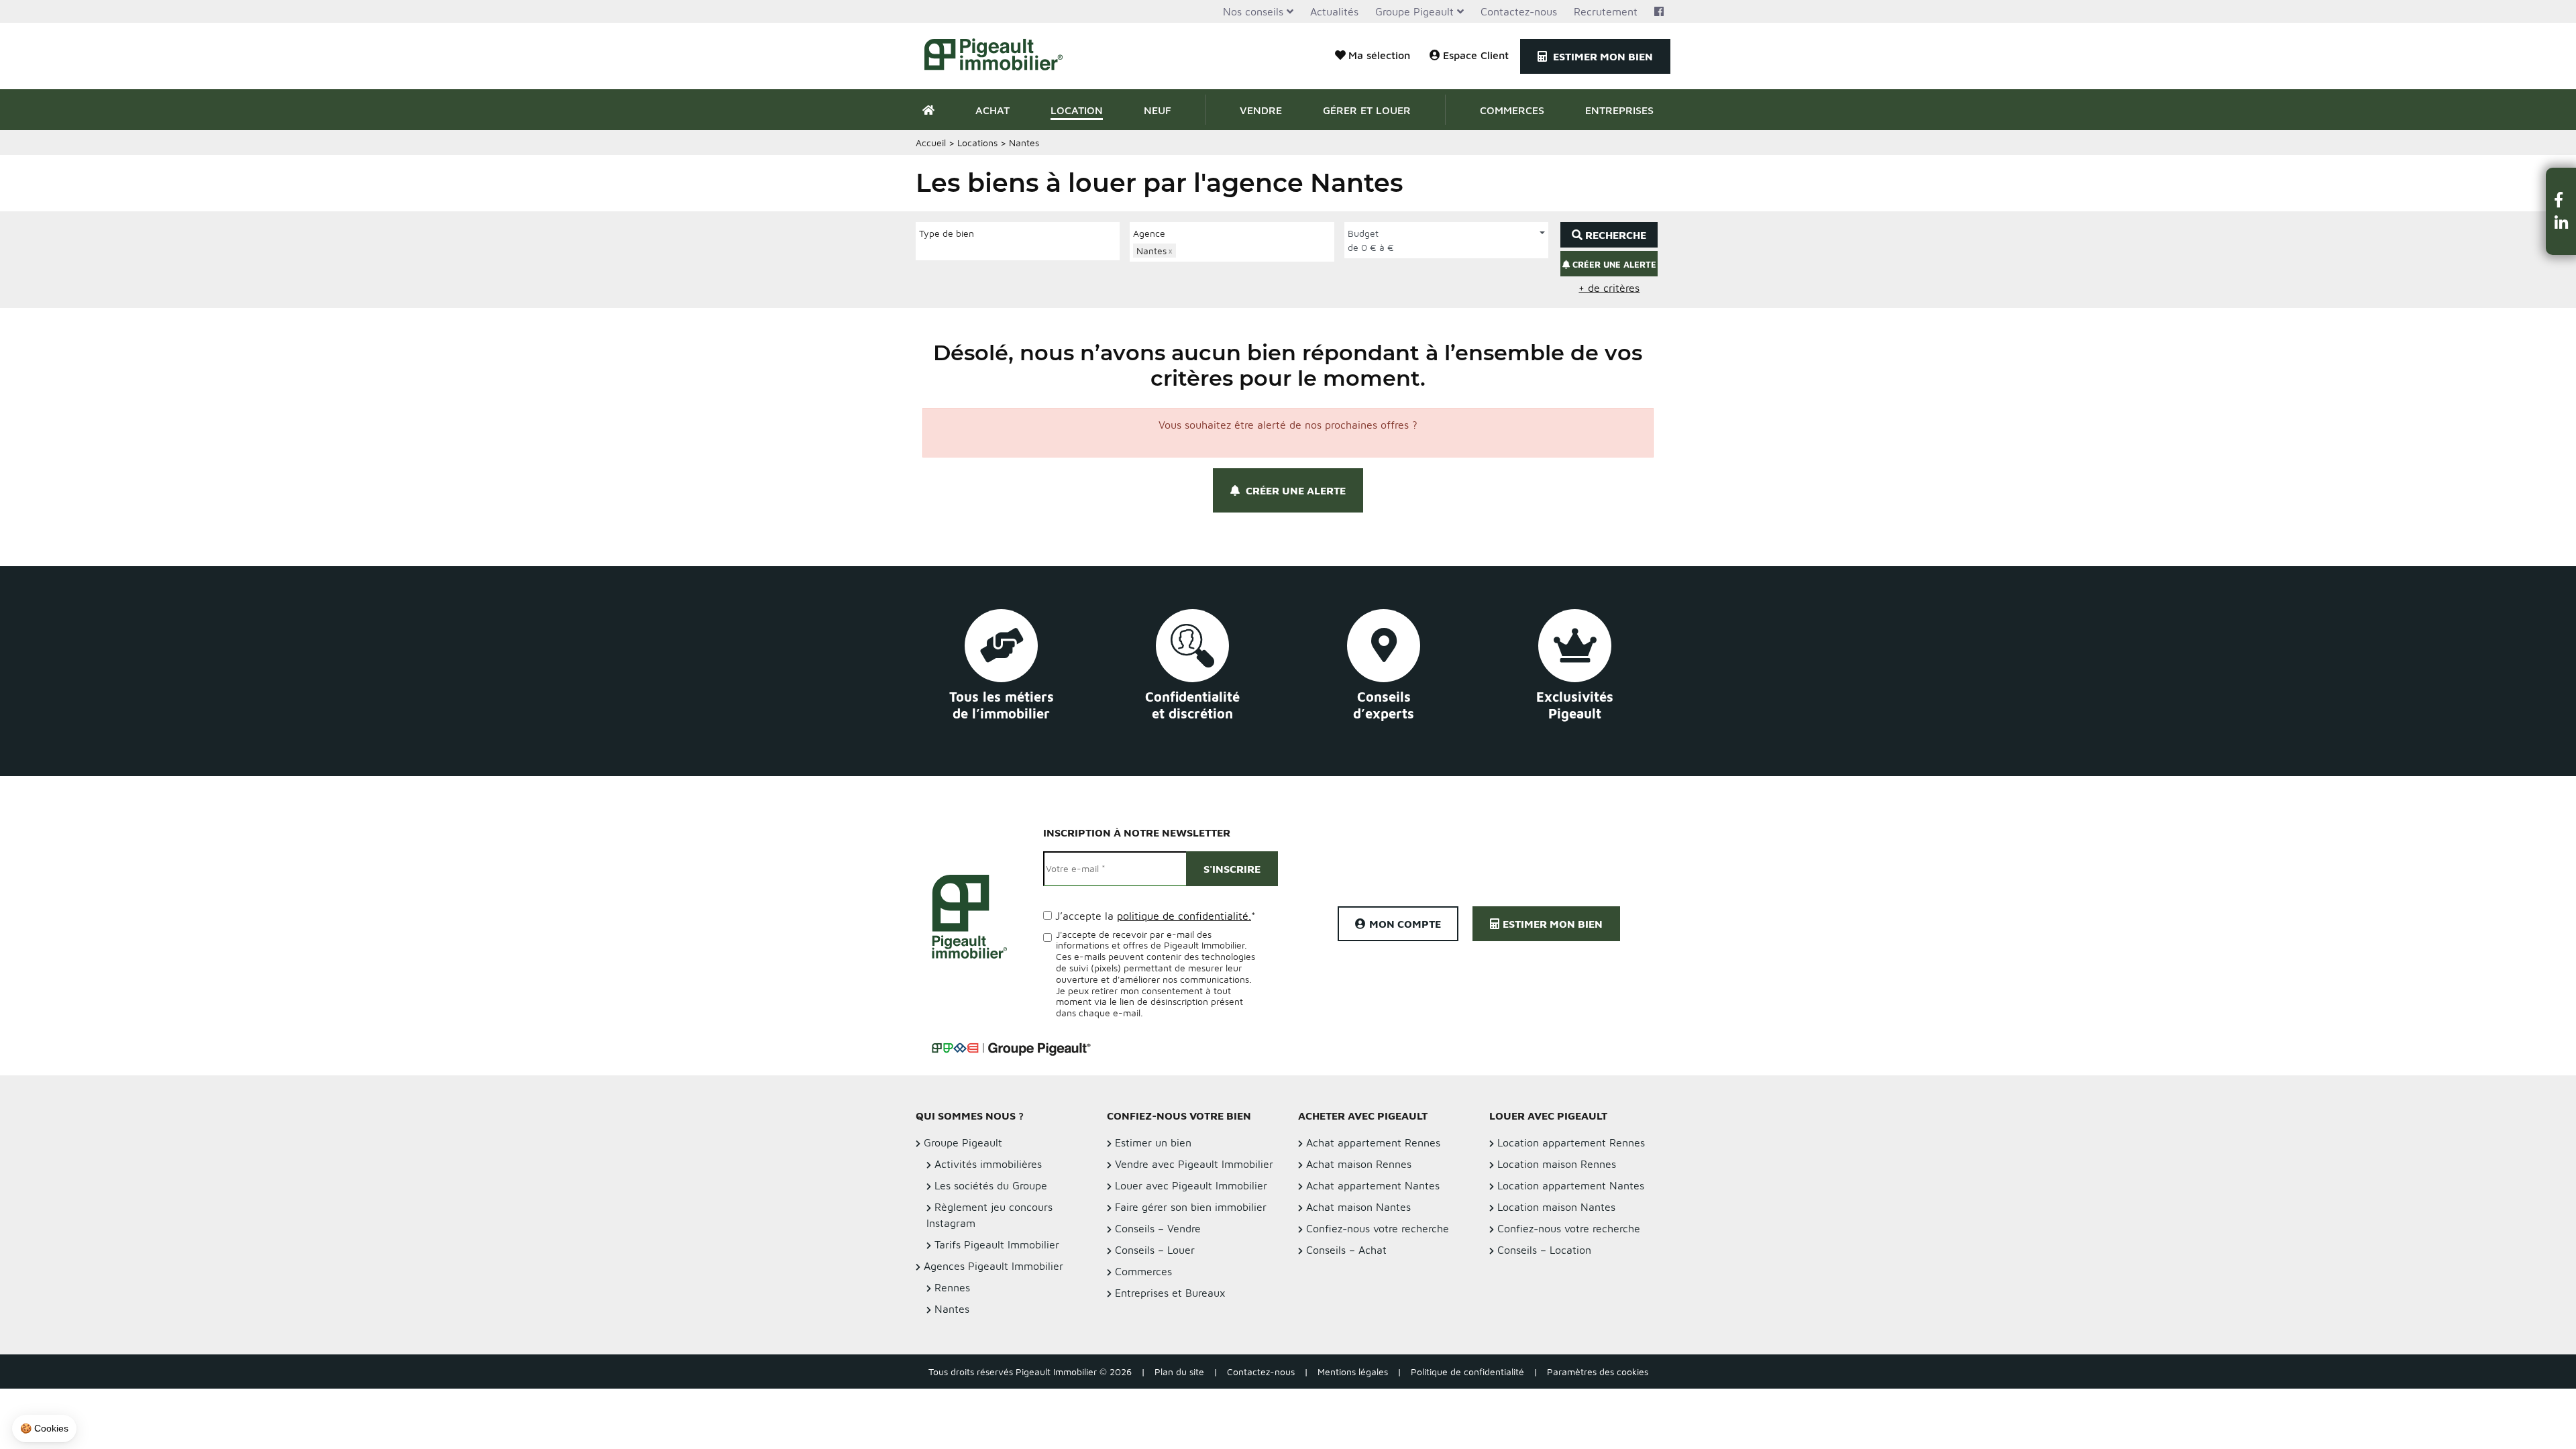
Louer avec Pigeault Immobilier (1191, 1185)
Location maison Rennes (1557, 1164)
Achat (992, 110)
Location (1077, 110)
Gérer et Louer (1367, 110)
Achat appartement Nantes (1373, 1185)
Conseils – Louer (1155, 1250)
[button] (2561, 200)
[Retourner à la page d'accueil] (1001, 56)
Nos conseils (1253, 11)
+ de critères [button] (1609, 288)
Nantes (952, 1309)
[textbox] (923, 249)
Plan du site (1179, 1372)
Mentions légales (1353, 1372)
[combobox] (1018, 250)
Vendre (1261, 110)
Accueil (931, 143)
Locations (977, 143)
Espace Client (1476, 55)
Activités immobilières (988, 1164)
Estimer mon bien (1602, 56)
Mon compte (1405, 924)
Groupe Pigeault (1414, 11)
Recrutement (1606, 11)
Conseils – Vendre (1158, 1228)
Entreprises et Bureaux (1170, 1293)
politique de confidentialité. (1184, 916)
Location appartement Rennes (1571, 1142)
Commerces (1512, 110)
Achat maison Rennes (1359, 1164)
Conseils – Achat (1346, 1250)
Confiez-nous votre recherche (1378, 1228)
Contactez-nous (1519, 11)
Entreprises (1619, 110)
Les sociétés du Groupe (991, 1185)
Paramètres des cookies (1598, 1372)
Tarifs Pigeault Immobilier (997, 1244)
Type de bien (947, 233)
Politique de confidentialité (1467, 1372)
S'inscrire (1232, 869)
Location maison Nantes (1556, 1207)
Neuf (1158, 110)
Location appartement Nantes (1571, 1185)
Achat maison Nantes (1358, 1207)
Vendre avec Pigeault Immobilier (1194, 1164)
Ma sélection (1379, 55)
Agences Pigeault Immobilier (994, 1266)
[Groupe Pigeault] (1011, 1047)
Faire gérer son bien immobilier (1191, 1207)
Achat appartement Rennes (1373, 1142)
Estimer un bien (1153, 1142)
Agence (1149, 233)
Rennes (952, 1287)
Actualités (1334, 11)
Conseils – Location (1544, 1250)
